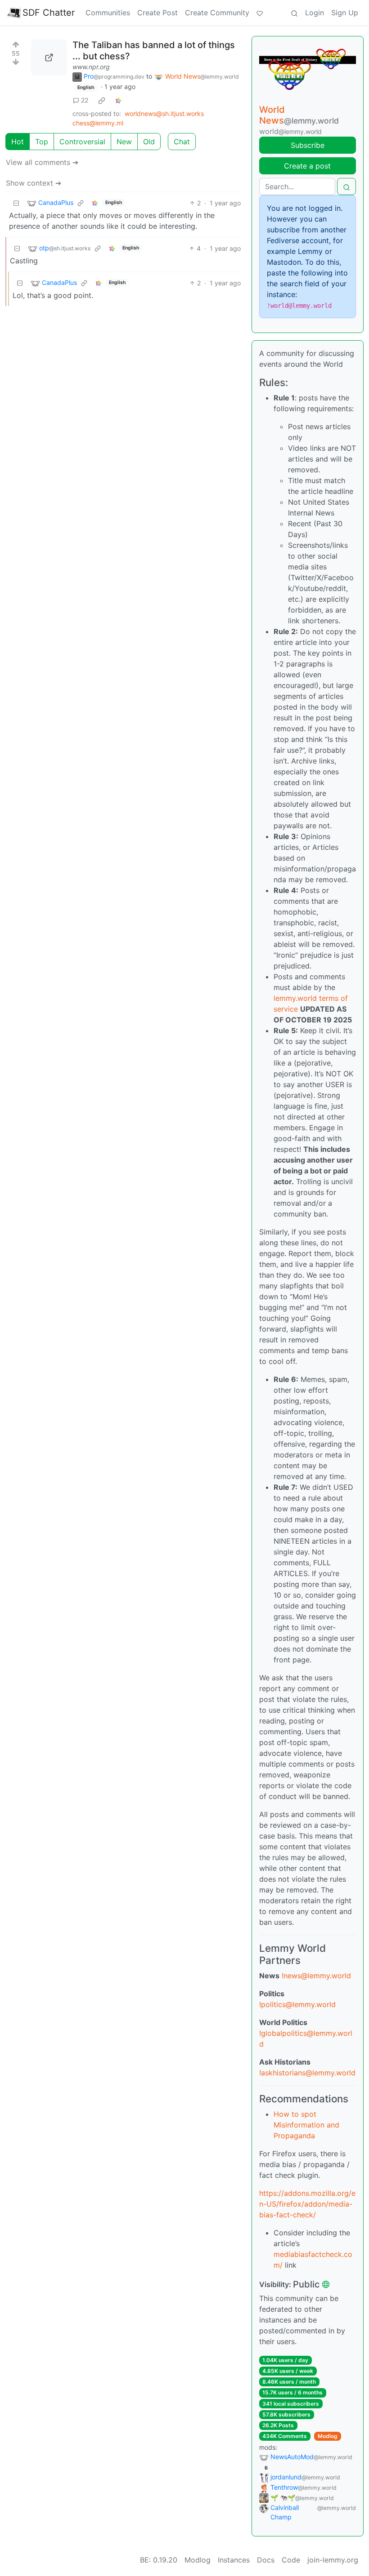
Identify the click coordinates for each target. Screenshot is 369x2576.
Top (42, 142)
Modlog (328, 2436)
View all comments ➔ (42, 162)
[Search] (294, 13)
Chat (182, 142)
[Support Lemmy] (260, 13)
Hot (18, 142)
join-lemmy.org (333, 2560)
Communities (108, 13)
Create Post (157, 13)
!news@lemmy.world (316, 1976)
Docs (266, 2560)
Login (315, 13)
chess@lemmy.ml (98, 123)
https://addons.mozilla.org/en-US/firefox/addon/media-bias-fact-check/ (307, 2204)
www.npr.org (91, 67)
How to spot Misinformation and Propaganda (306, 2125)
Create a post (307, 166)
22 (85, 100)
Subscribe (308, 145)
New (124, 142)
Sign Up (345, 13)
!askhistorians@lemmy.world (307, 2073)
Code (291, 2560)
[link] (102, 100)
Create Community (217, 13)
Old (149, 142)
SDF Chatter (49, 13)
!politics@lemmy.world (297, 2004)
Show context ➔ (34, 183)
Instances (234, 2560)
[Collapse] (16, 203)
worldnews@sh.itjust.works (164, 113)
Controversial (82, 142)
